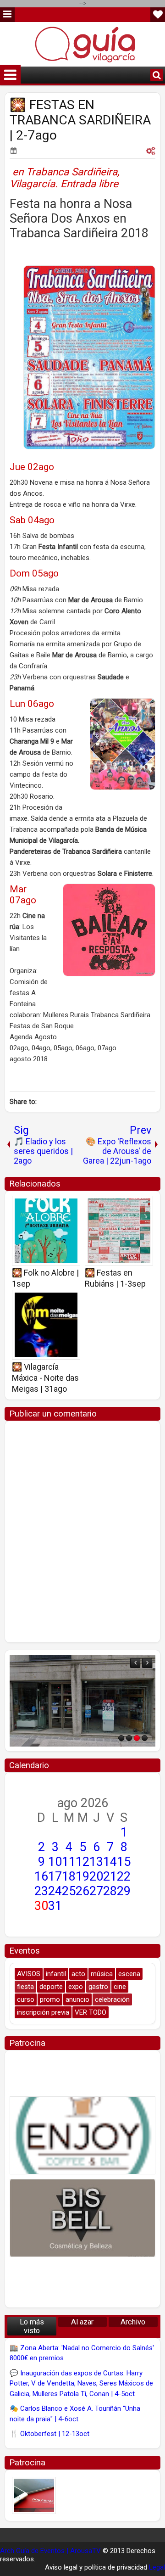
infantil (56, 1974)
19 (82, 1876)
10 (55, 1862)
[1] (121, 1738)
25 (69, 1891)
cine (120, 1987)
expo (76, 1987)
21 (110, 1876)
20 (96, 1876)
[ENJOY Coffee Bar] (82, 2135)
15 (124, 1862)
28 (110, 1891)
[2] (129, 1738)
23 (41, 1891)
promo (50, 1999)
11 (69, 1862)
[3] (137, 1738)
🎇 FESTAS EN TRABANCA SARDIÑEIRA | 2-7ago (80, 120)
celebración (112, 1999)
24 (55, 1891)
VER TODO (91, 2012)
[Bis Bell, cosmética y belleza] (82, 2218)
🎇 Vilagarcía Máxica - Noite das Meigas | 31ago (45, 1378)
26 (82, 1891)
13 (96, 1862)
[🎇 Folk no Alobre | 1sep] (46, 1231)
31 (55, 1906)
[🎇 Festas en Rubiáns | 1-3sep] (119, 1231)
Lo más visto (32, 2326)
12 (82, 1862)
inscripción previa (43, 2012)
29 (124, 1891)
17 (55, 1876)
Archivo (133, 2322)
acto (78, 1974)
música (102, 1974)
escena (129, 1974)
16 (41, 1876)
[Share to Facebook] (50, 1206)
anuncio (77, 1999)
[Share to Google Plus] (70, 1206)
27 (96, 1891)
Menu (7, 15)
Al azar (82, 2322)
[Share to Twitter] (60, 1206)
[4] (145, 1738)
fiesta (25, 1987)
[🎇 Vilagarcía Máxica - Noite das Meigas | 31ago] (46, 1325)
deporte (51, 1987)
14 (110, 1862)
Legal (157, 2567)
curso (26, 1999)
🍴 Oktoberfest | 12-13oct (49, 2434)
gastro (98, 1987)
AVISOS (29, 1974)
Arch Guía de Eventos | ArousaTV (50, 2551)
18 (69, 1876)
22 (124, 1876)
